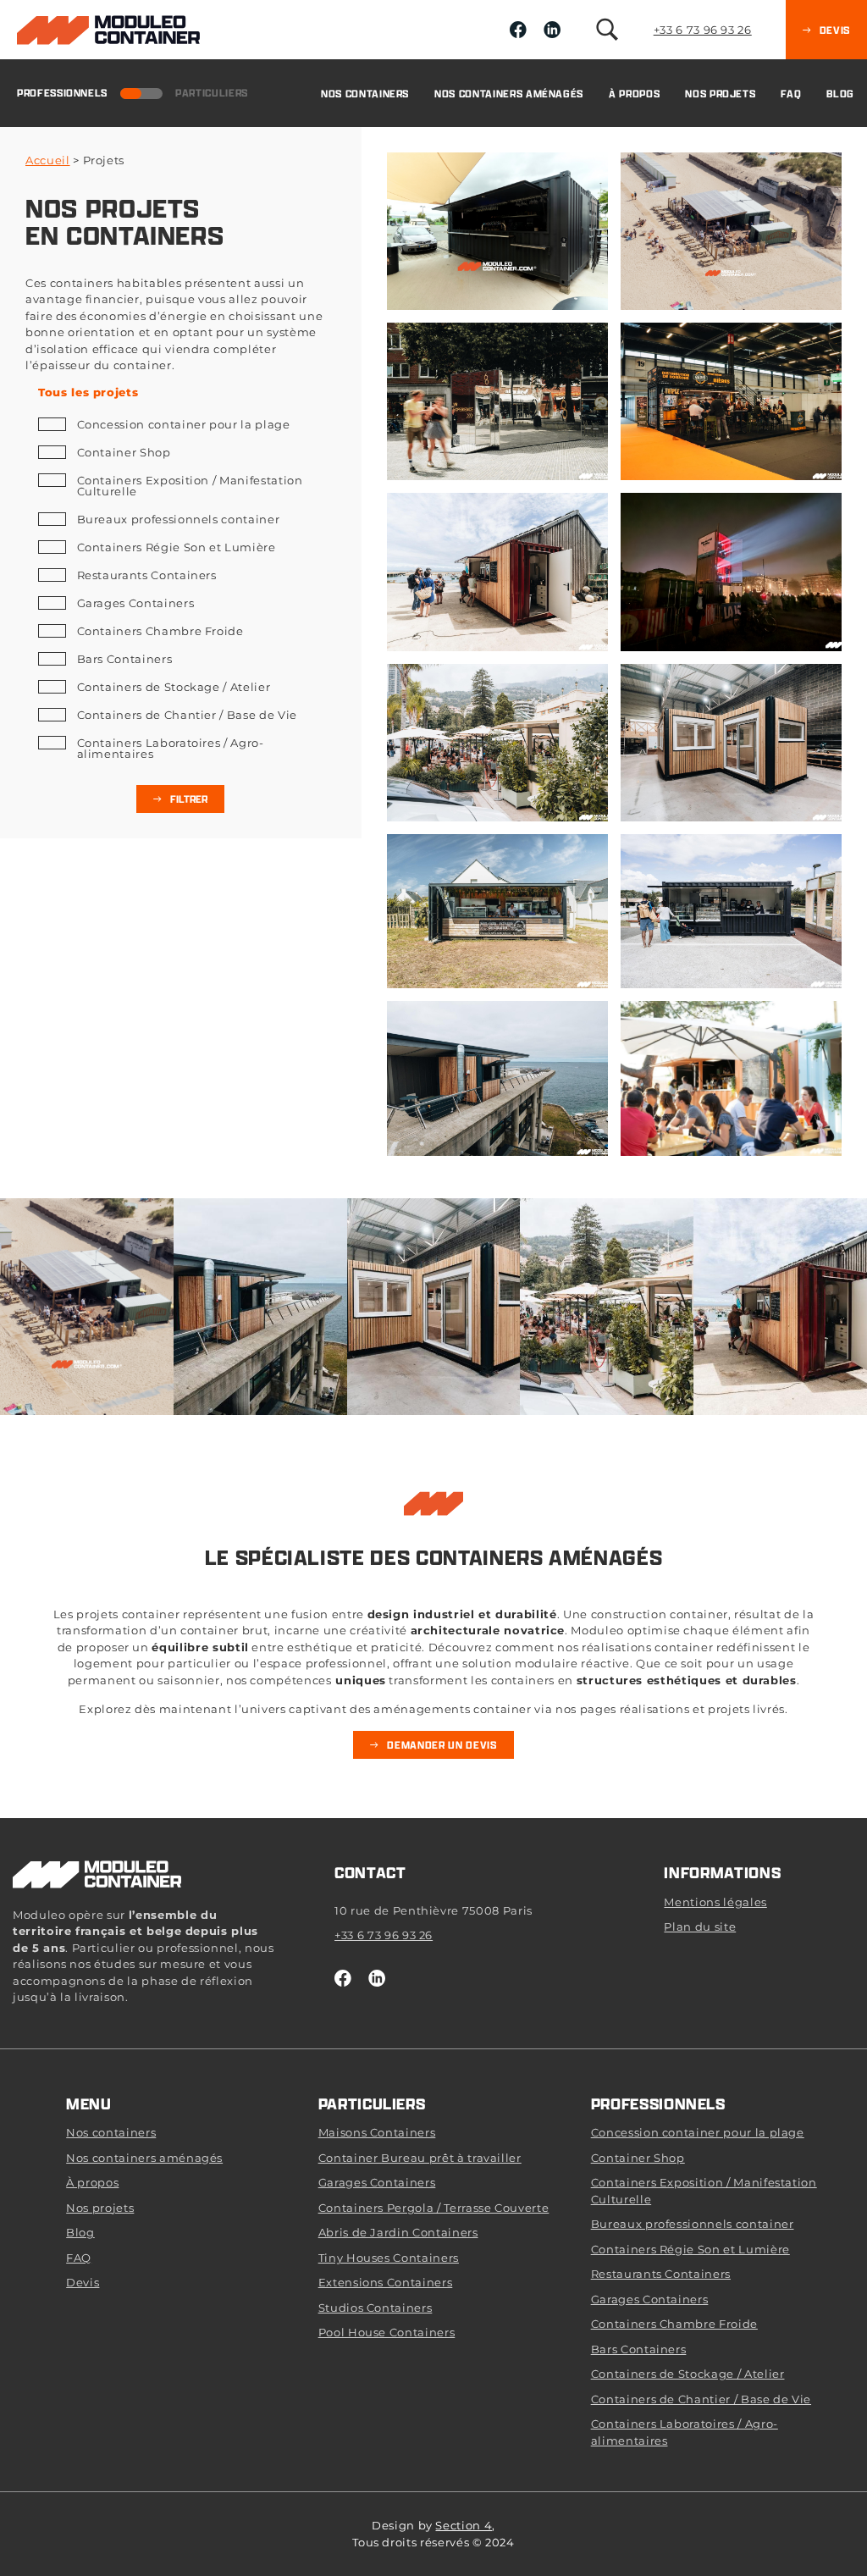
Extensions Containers (386, 2282)
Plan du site (700, 1926)
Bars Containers (124, 659)
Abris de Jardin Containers (398, 2232)
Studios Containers (376, 2308)
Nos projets (720, 94)
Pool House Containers (387, 2332)
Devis (83, 2282)
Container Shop (124, 452)
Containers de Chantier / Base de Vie (187, 715)
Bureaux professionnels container (178, 519)
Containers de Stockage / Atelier (174, 687)
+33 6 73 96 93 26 (703, 30)
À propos (634, 94)
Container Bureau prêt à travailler (420, 2158)
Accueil (48, 160)
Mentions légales (715, 1902)
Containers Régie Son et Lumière (177, 547)
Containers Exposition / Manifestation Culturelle (190, 486)
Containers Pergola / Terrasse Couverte (434, 2208)
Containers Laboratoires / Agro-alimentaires (171, 748)
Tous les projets (88, 392)
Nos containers (365, 94)
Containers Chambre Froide (160, 631)
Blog (840, 94)
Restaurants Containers (147, 575)
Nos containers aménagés (509, 94)
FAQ (791, 94)
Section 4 (464, 2526)
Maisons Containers (377, 2132)
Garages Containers (135, 603)
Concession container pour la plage (184, 424)
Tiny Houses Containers (389, 2258)
